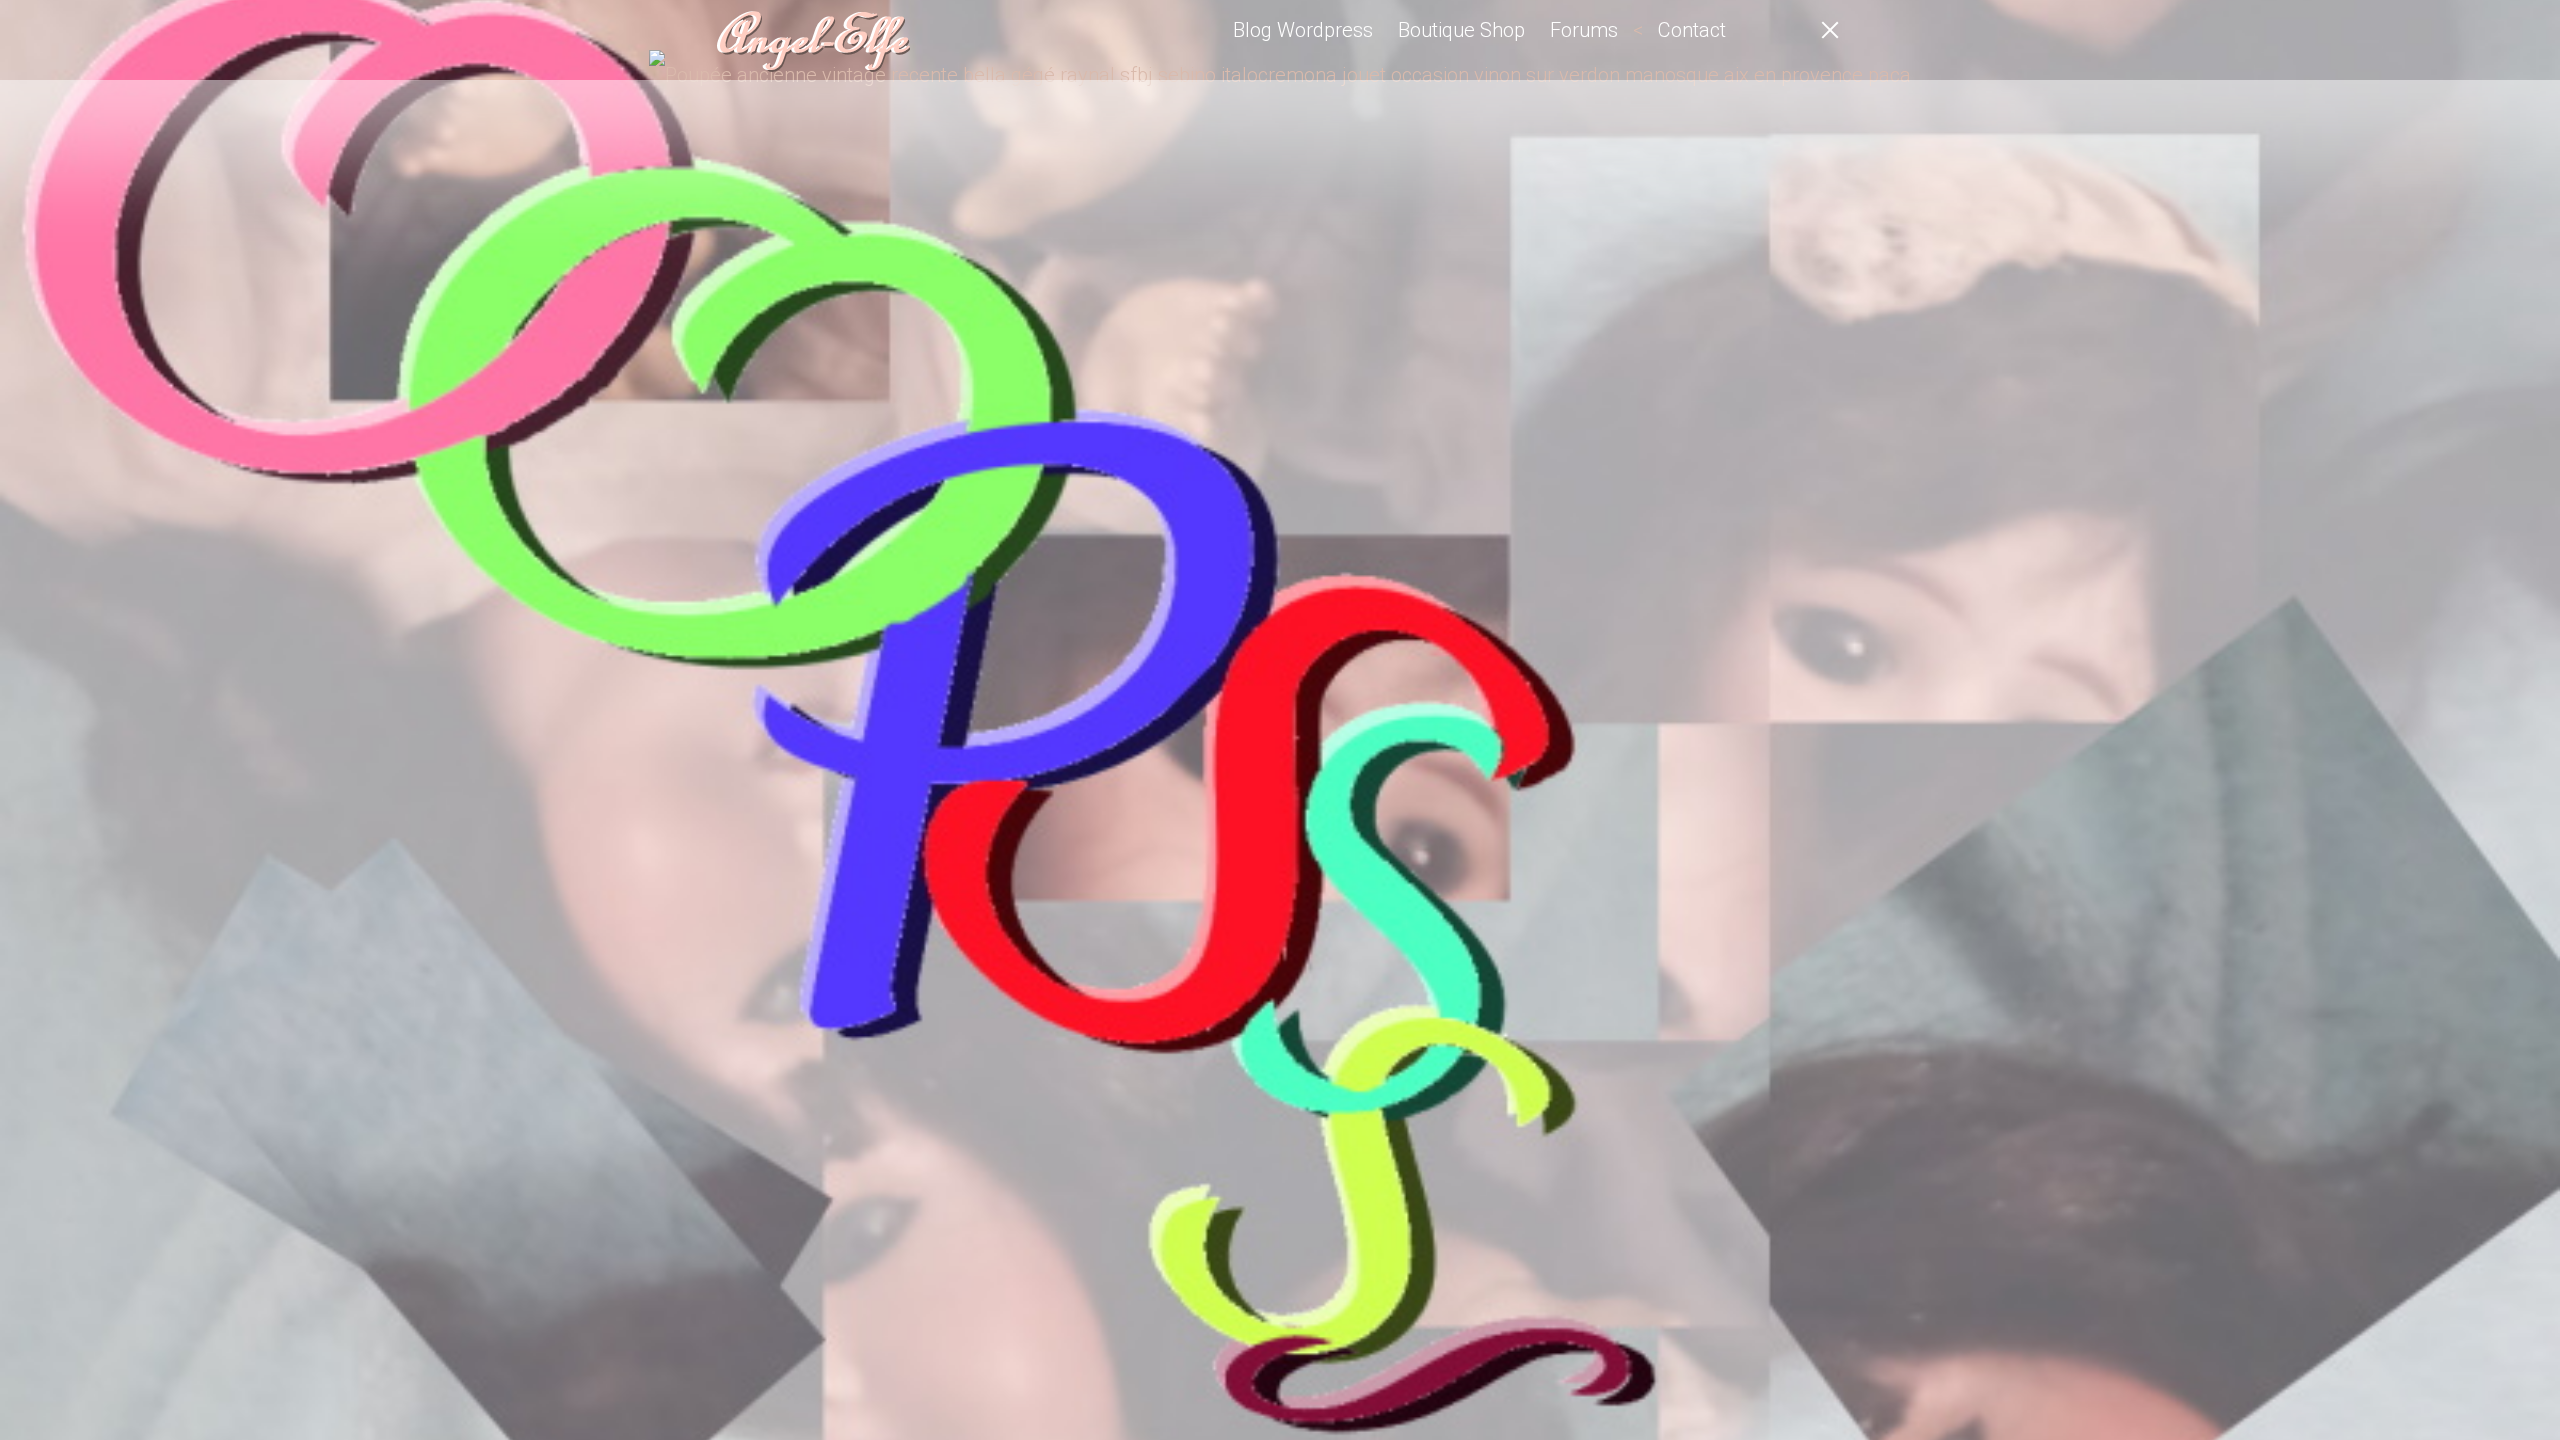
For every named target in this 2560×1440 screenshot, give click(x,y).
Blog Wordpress (1303, 30)
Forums (1584, 30)
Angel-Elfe (810, 40)
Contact (1692, 30)
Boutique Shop (1461, 30)
